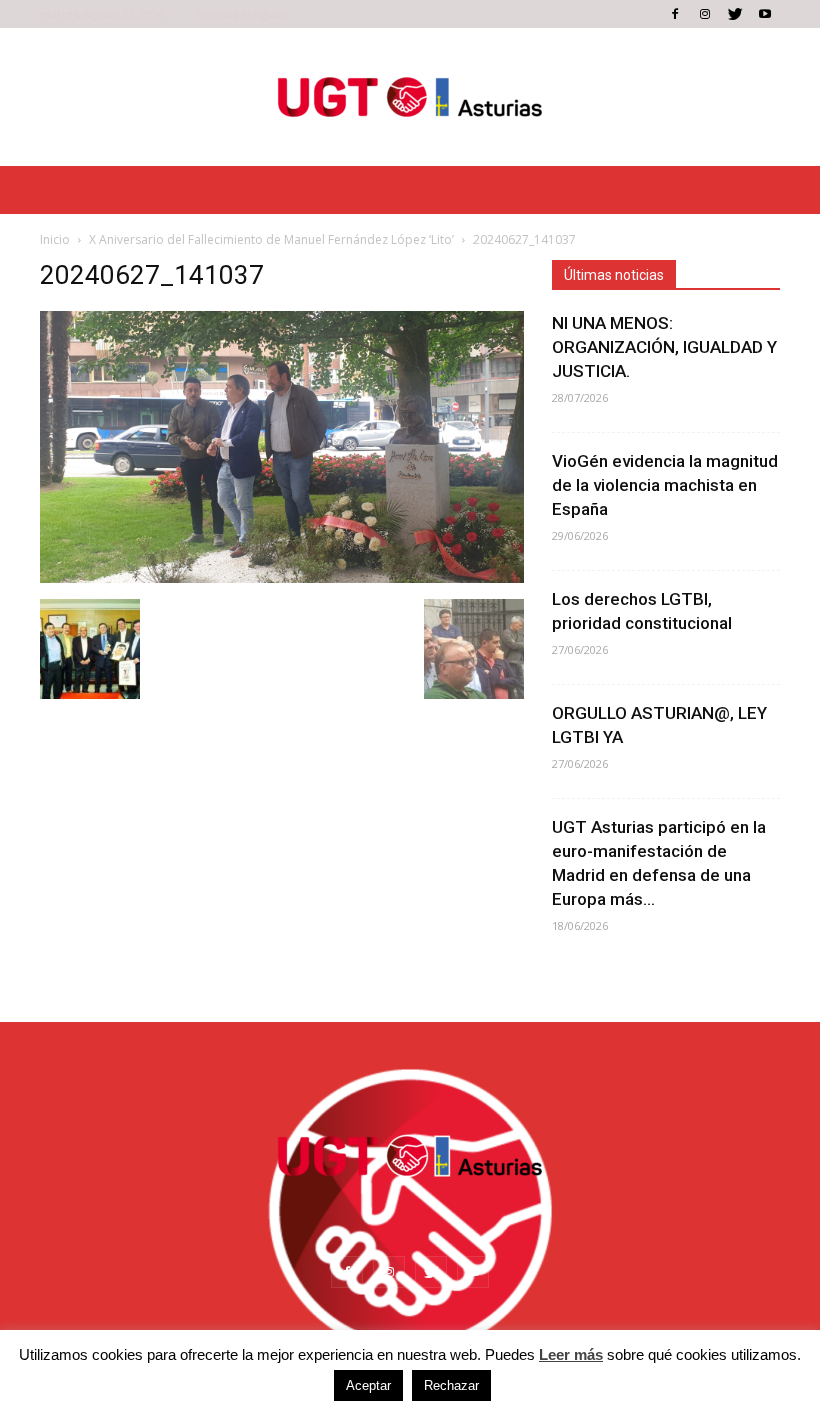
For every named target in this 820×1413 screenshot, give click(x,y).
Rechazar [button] (451, 1385)
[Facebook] (675, 14)
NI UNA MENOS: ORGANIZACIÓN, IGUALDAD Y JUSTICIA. (664, 347)
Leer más (571, 1354)
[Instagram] (705, 14)
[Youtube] (765, 14)
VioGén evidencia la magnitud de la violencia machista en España (665, 485)
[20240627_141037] (282, 578)
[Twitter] (735, 14)
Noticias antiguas (240, 13)
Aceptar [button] (368, 1385)
